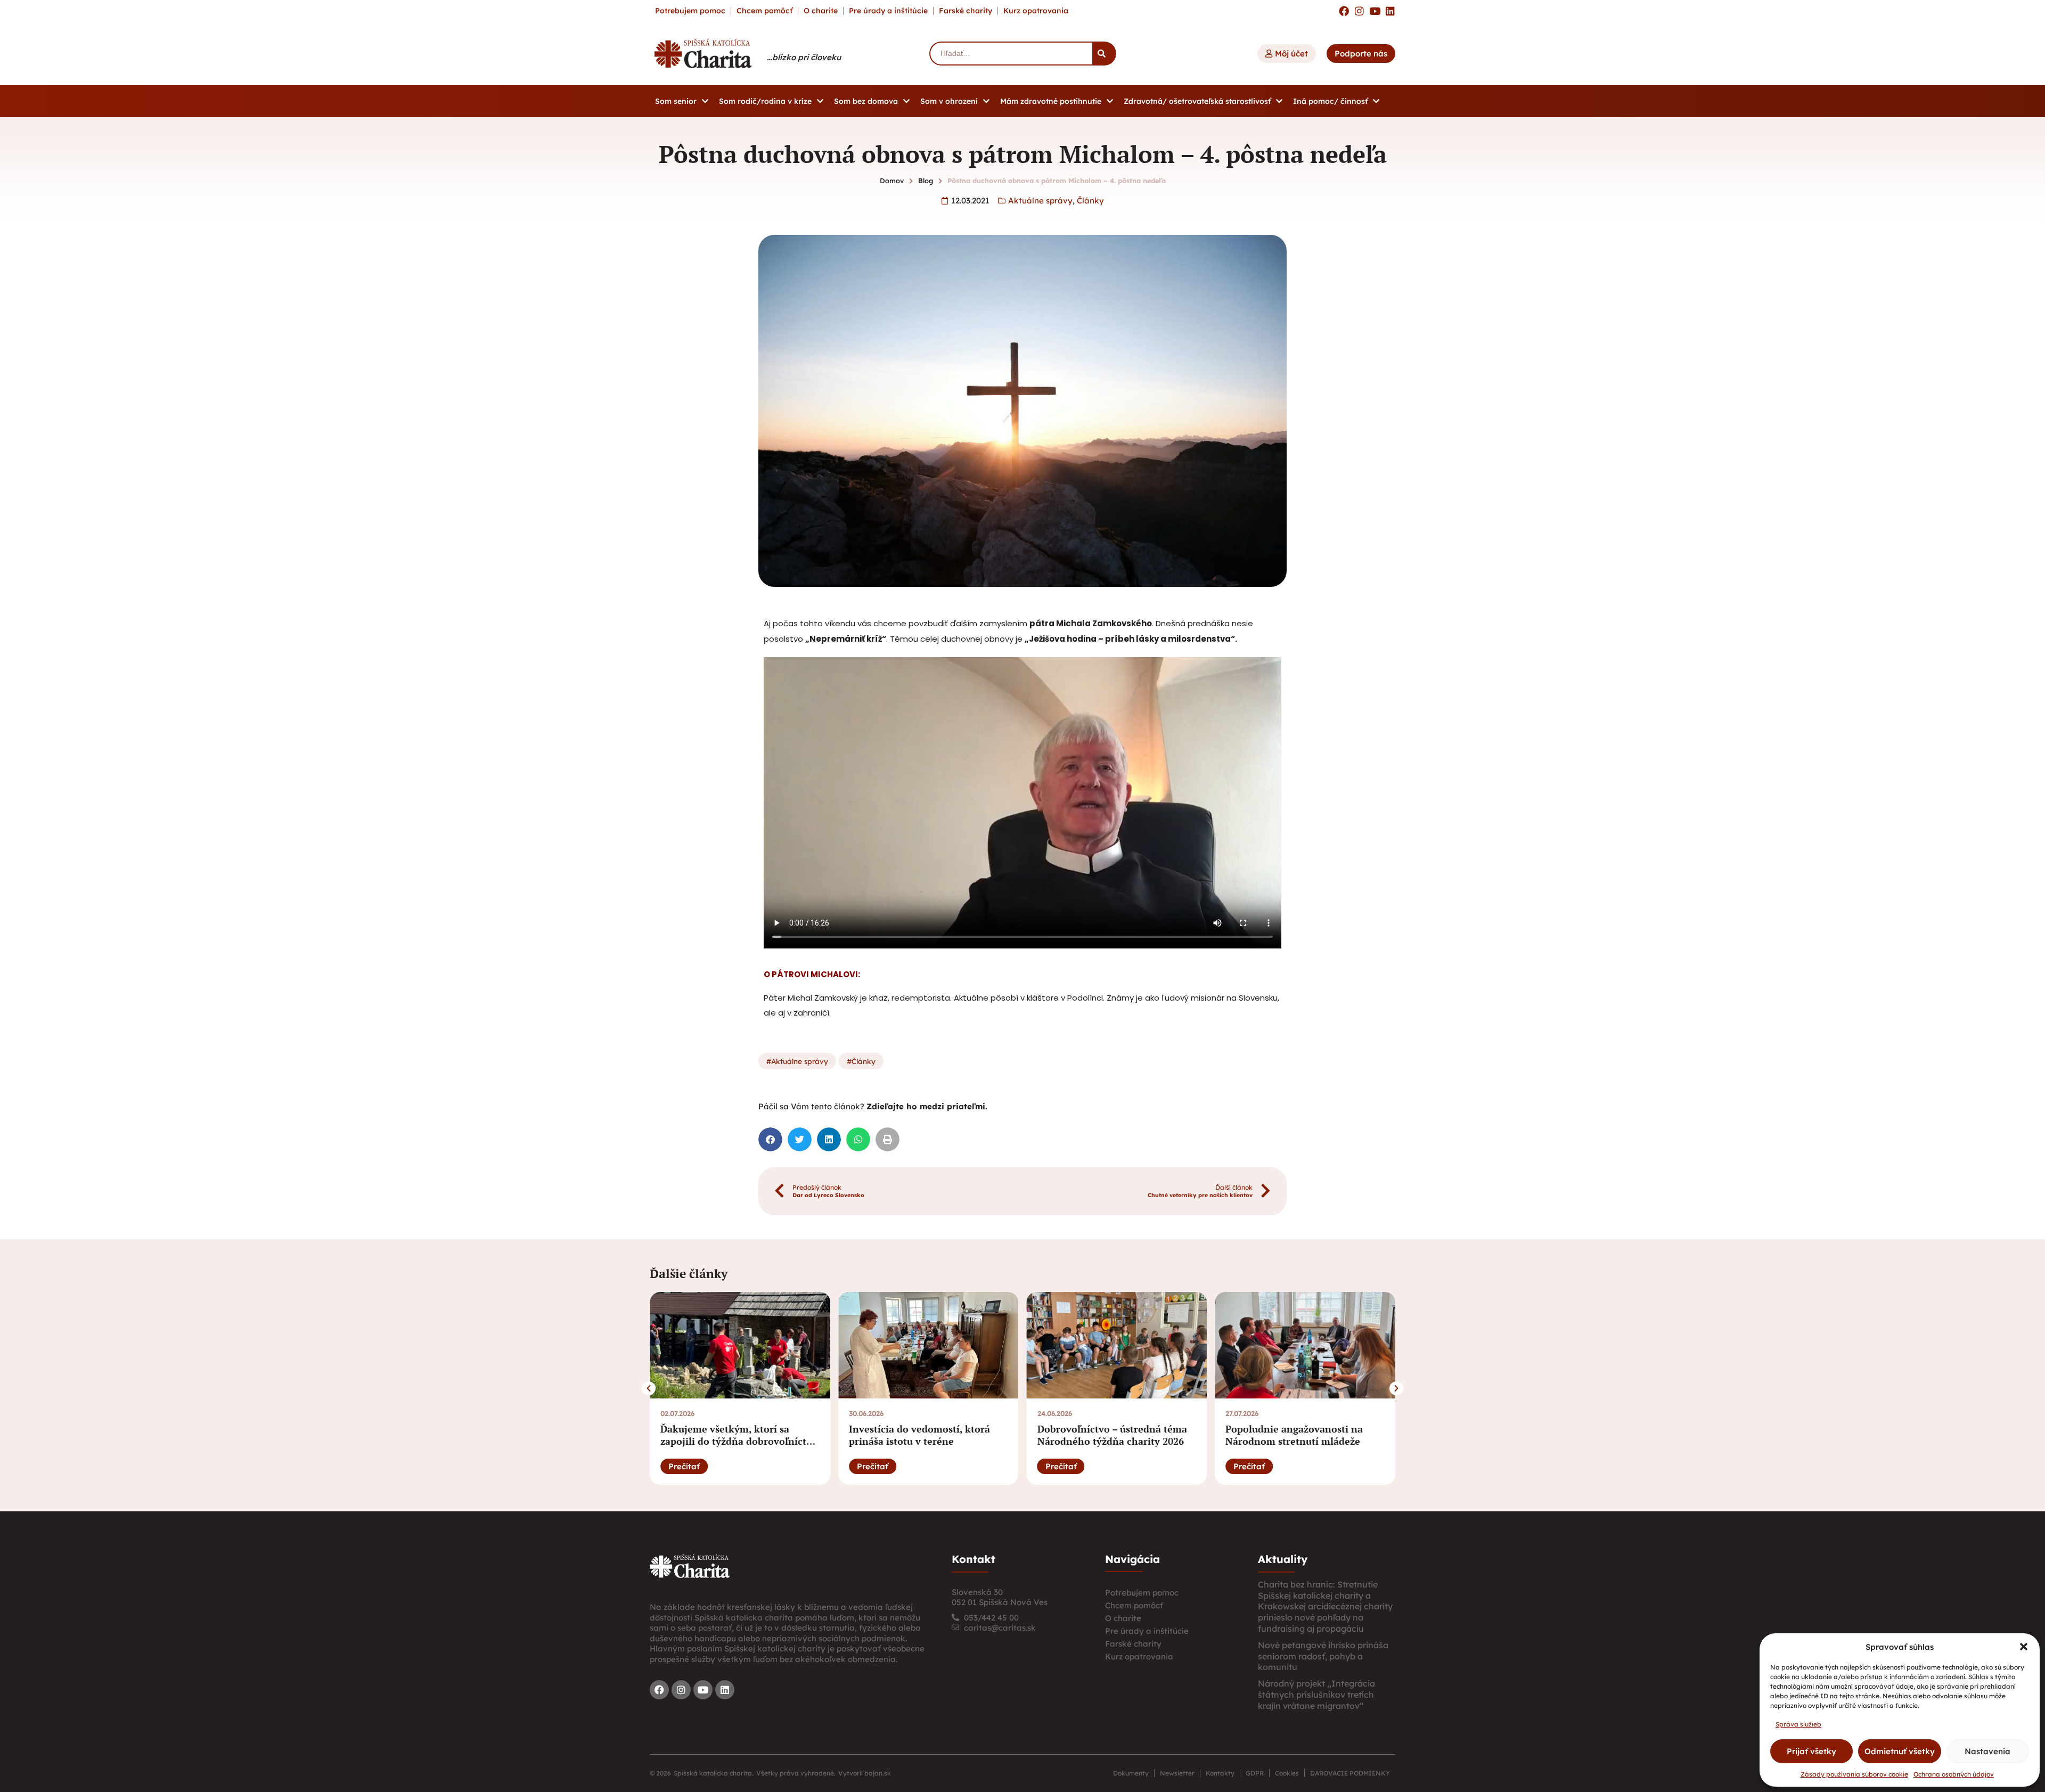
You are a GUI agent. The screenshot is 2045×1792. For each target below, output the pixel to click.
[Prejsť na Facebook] (1344, 11)
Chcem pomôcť (764, 11)
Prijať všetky (1811, 1751)
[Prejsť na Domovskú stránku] (703, 53)
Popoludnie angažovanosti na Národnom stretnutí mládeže (1294, 1435)
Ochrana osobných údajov (1954, 1774)
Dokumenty (1131, 1773)
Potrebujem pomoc (690, 11)
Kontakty (1220, 1773)
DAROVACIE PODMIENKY (1350, 1773)
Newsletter (1177, 1773)
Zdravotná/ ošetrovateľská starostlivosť (1197, 101)
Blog (926, 181)
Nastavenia (1987, 1751)
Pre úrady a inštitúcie (888, 11)
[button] (2024, 1647)
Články (1090, 201)
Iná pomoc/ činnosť (1330, 101)
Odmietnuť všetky (1900, 1751)
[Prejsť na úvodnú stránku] (690, 1566)
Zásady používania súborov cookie (1854, 1774)
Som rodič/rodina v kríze (765, 101)
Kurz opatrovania (1036, 11)
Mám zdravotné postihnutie (1051, 101)
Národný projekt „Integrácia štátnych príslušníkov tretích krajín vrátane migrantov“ (1316, 1695)
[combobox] (1011, 54)
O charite (821, 11)
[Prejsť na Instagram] (1359, 11)
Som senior (676, 101)
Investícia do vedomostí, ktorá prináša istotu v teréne (919, 1435)
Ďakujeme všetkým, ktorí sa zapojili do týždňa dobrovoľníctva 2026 (739, 1441)
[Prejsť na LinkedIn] (1390, 11)
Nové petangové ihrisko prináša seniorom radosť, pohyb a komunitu (1323, 1656)
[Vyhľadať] (1104, 54)
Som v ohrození (949, 101)
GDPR (1255, 1773)
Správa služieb (1798, 1724)
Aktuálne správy (1040, 201)
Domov (892, 181)
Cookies (1287, 1773)
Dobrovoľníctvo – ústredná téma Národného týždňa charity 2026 (1112, 1435)
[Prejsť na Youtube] (1375, 11)
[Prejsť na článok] (740, 1345)
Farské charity (966, 11)
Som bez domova (866, 101)
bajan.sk (878, 1773)
